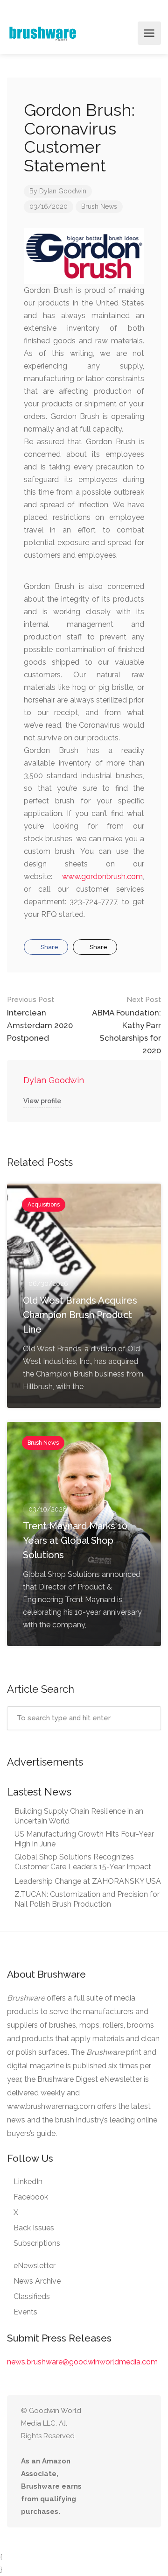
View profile (42, 1101)
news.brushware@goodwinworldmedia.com (82, 2362)
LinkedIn (28, 2182)
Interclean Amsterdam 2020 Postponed (40, 1019)
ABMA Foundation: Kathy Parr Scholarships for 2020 (126, 1025)
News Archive (37, 2281)
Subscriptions (37, 2243)
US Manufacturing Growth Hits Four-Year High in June (84, 1839)
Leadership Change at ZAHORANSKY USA (88, 1881)
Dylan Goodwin (63, 191)
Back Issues (34, 2228)
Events (25, 2312)
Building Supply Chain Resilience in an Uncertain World (79, 1816)
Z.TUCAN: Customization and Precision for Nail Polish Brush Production (87, 1899)
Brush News (99, 206)
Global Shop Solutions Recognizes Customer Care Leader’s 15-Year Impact (83, 1862)
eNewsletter (35, 2266)
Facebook (31, 2197)
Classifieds (32, 2296)
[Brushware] (43, 33)
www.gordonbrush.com (102, 876)
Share (49, 947)
